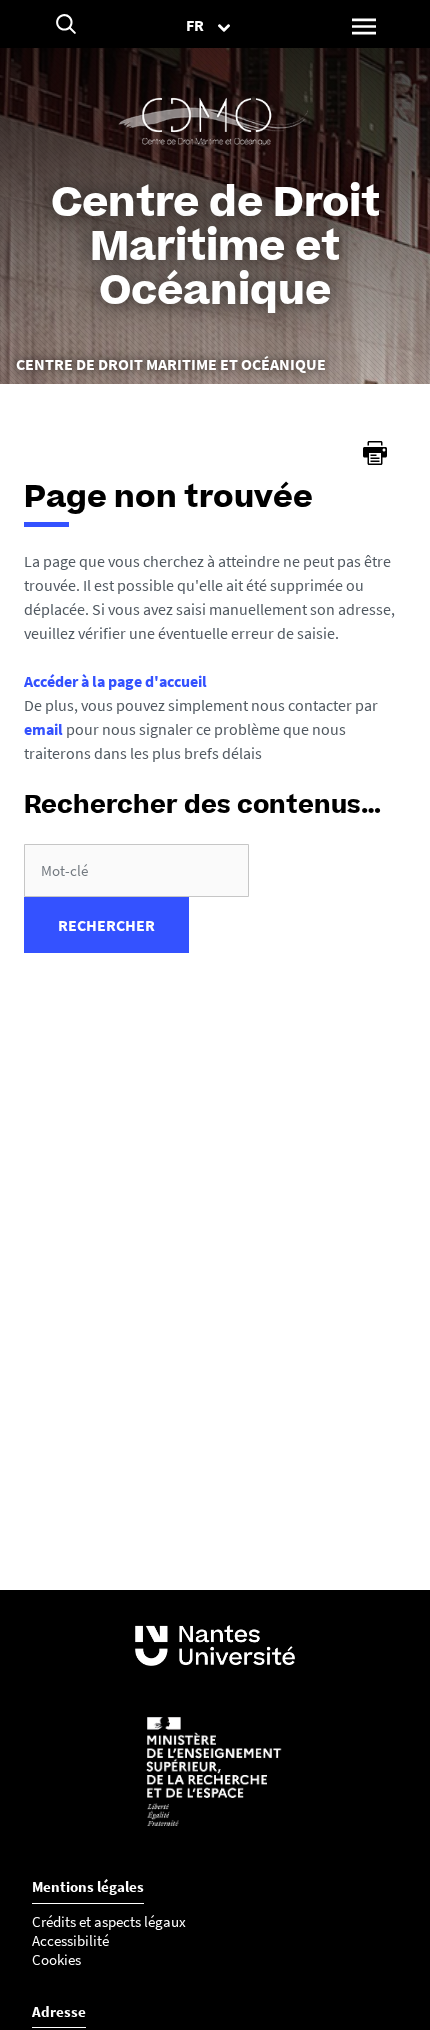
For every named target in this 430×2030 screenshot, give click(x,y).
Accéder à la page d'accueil (115, 681)
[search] (136, 870)
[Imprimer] (375, 453)
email (43, 729)
